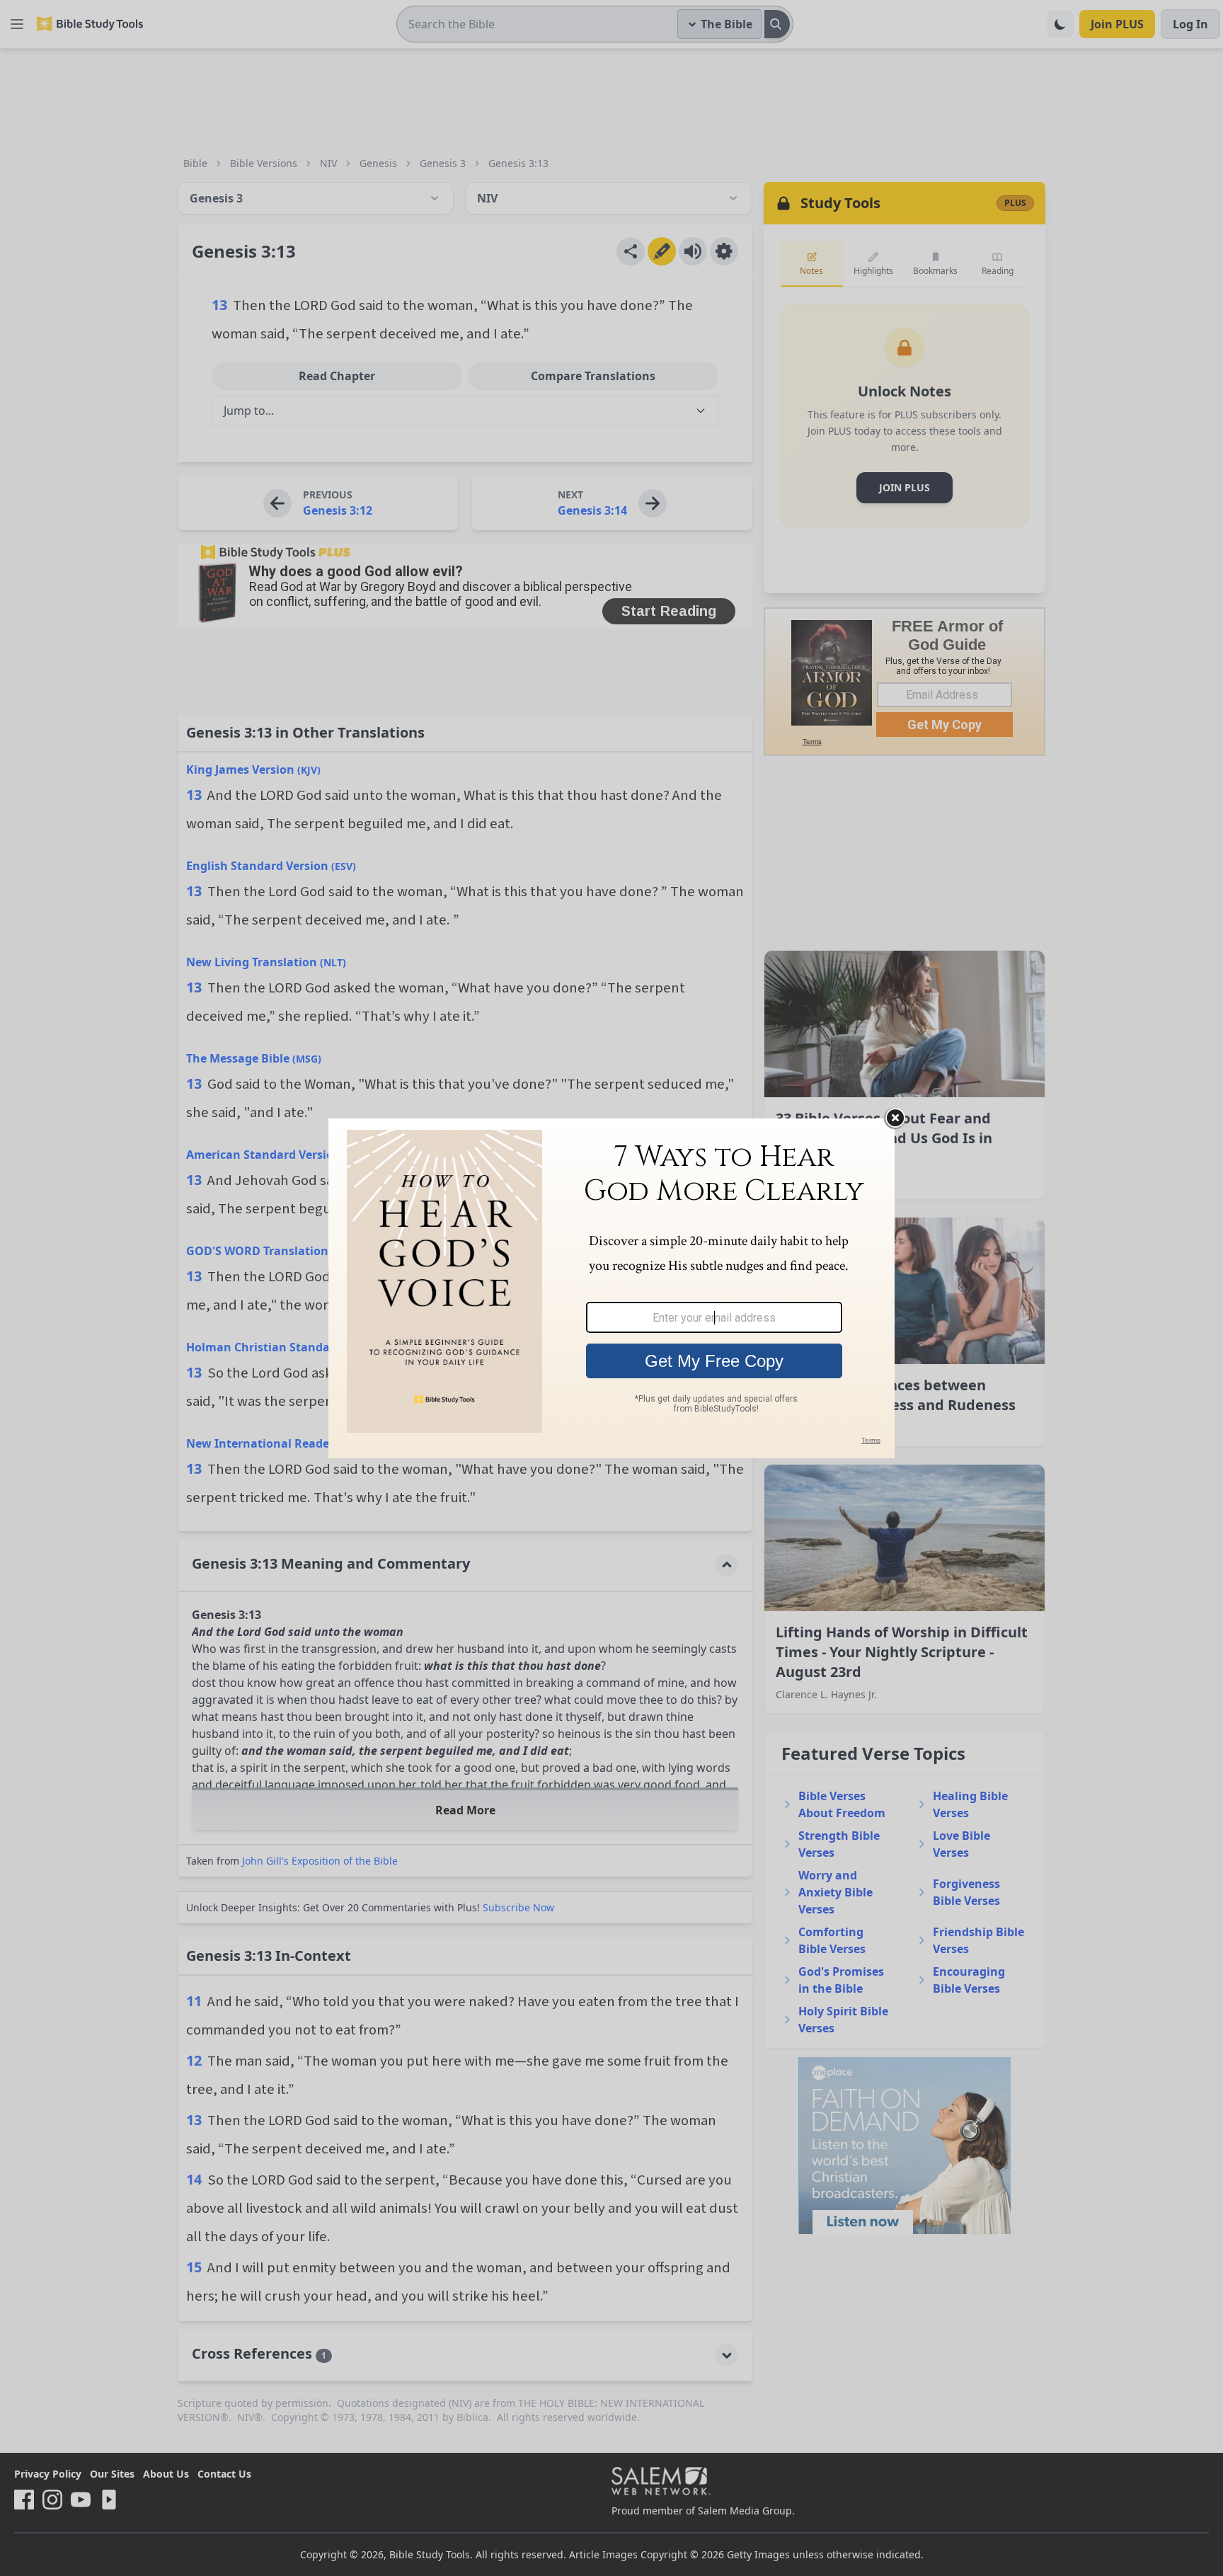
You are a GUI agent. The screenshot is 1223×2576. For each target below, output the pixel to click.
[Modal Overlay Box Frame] (611, 1288)
